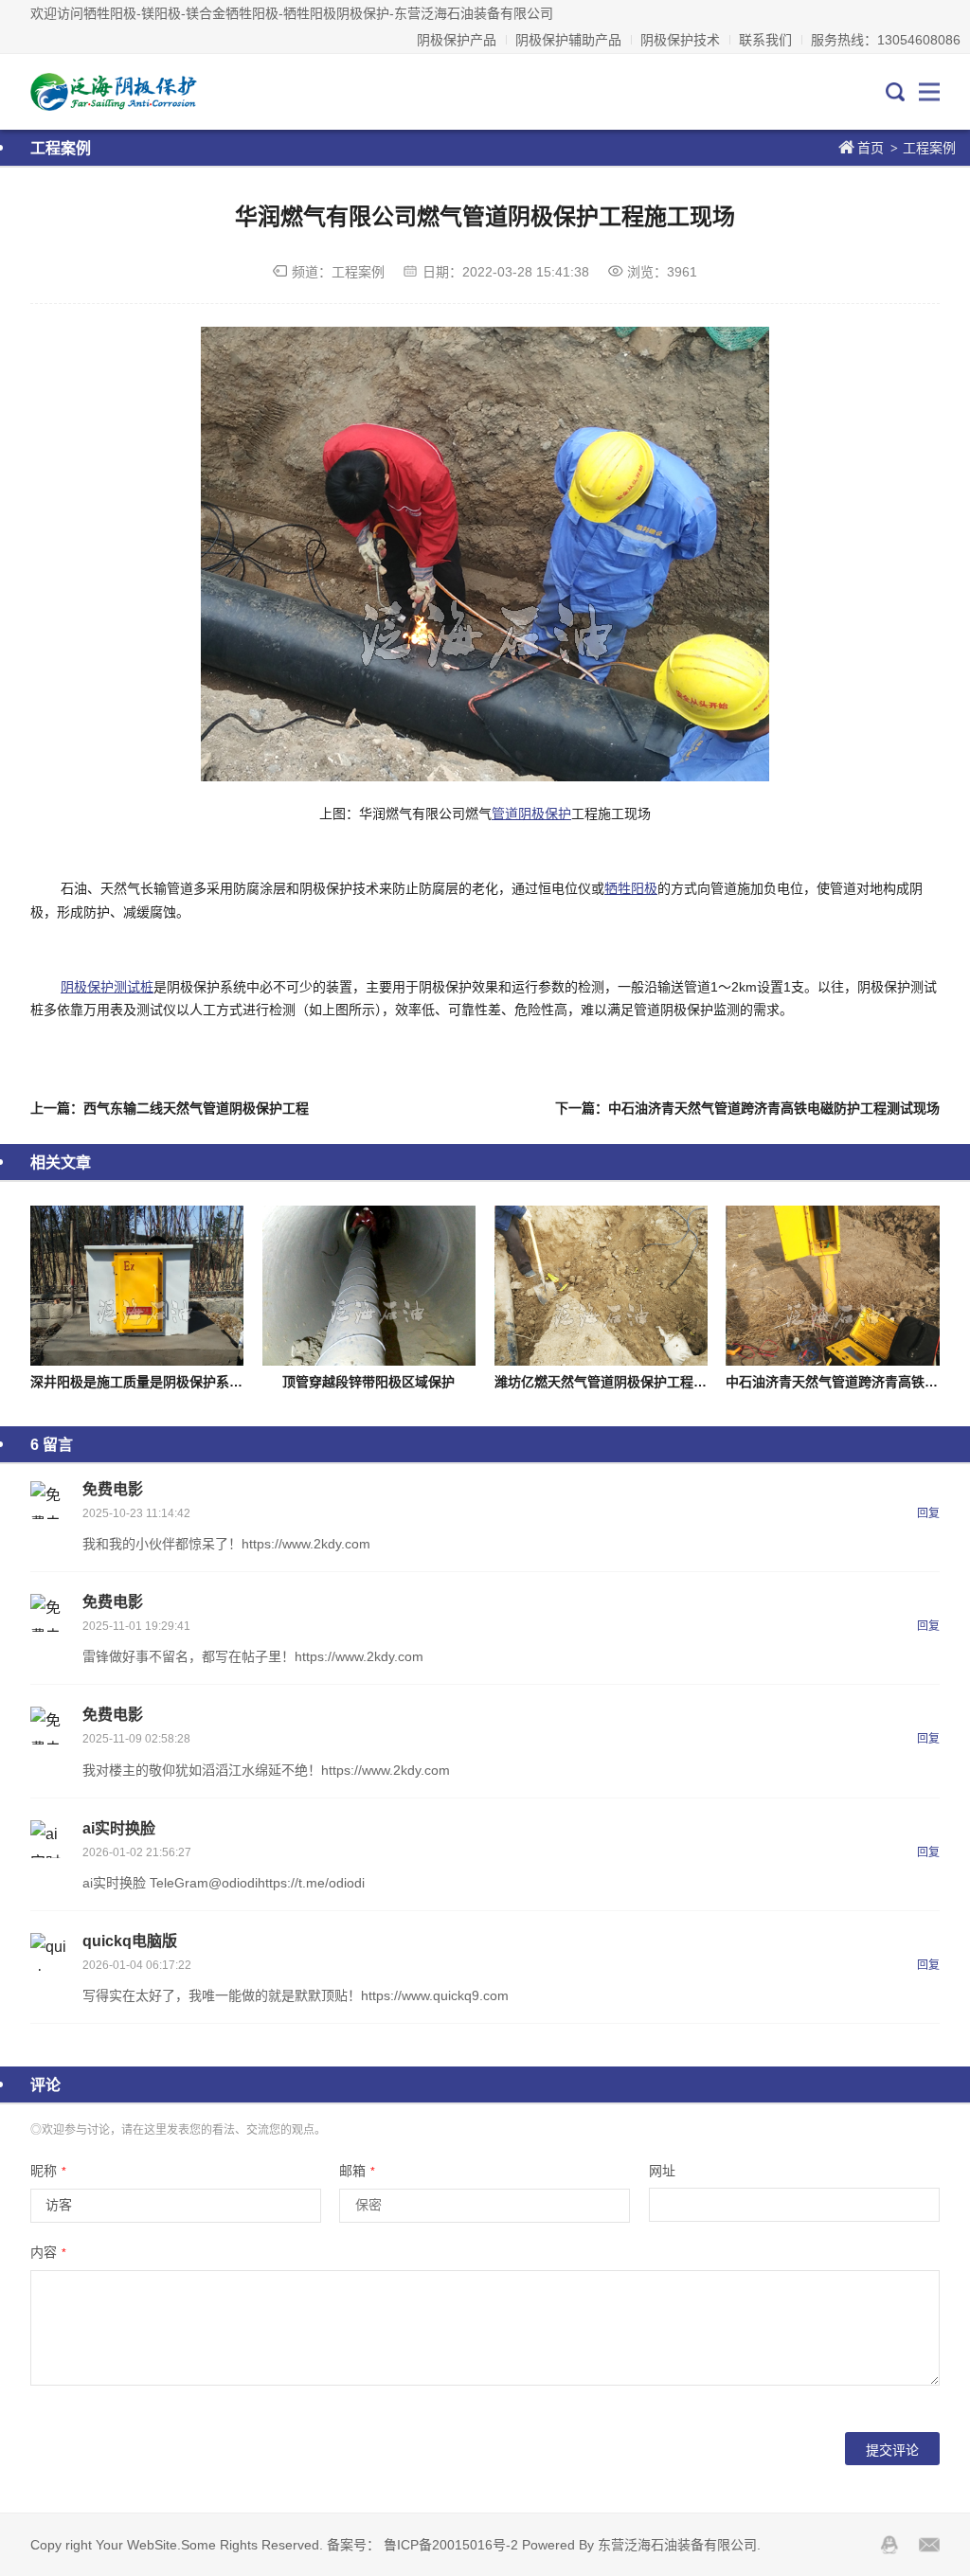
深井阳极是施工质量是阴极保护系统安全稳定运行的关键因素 (209, 1382)
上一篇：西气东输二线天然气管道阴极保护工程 (170, 1108)
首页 (871, 148)
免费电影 (113, 1489)
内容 (48, 2252)
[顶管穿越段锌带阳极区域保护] (369, 1286)
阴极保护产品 (457, 40)
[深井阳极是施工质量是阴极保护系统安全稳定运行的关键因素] (137, 1286)
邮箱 (357, 2171)
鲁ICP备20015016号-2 (451, 2545)
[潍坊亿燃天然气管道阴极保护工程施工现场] (601, 1286)
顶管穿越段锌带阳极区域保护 (368, 1382)
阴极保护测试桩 (107, 987)
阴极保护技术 (680, 40)
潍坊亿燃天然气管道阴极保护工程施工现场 (620, 1382)
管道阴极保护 (531, 814)
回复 (928, 1513)
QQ (889, 2545)
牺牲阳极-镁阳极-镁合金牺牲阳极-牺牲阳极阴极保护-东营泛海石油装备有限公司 (115, 92)
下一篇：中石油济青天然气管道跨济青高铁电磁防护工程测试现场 (747, 1108)
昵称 (48, 2171)
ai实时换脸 (119, 1828)
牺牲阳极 (631, 888)
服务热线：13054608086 (886, 40)
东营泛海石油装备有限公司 (677, 2545)
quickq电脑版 (130, 1941)
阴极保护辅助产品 (568, 40)
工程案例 (929, 148)
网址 (662, 2171)
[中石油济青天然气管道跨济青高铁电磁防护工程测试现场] (832, 1286)
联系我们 (765, 40)
